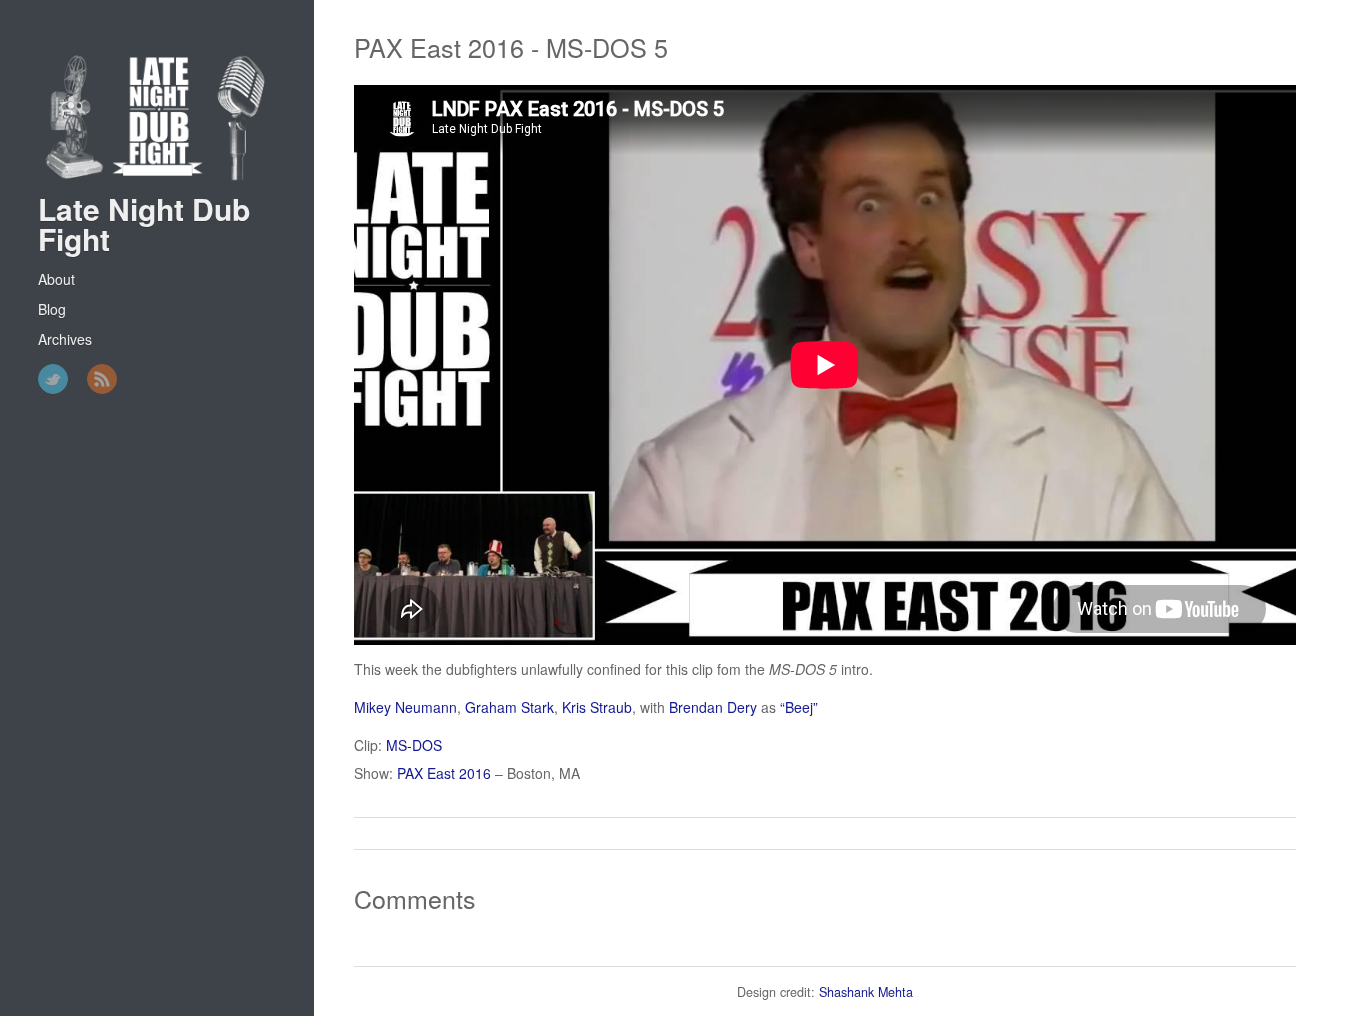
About (56, 279)
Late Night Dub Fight (144, 223)
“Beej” (799, 707)
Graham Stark (509, 707)
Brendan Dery (713, 707)
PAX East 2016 (444, 773)
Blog (52, 309)
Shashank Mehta (866, 992)
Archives (65, 339)
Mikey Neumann (405, 707)
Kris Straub (597, 707)
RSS (102, 379)
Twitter (53, 379)
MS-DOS (414, 745)
